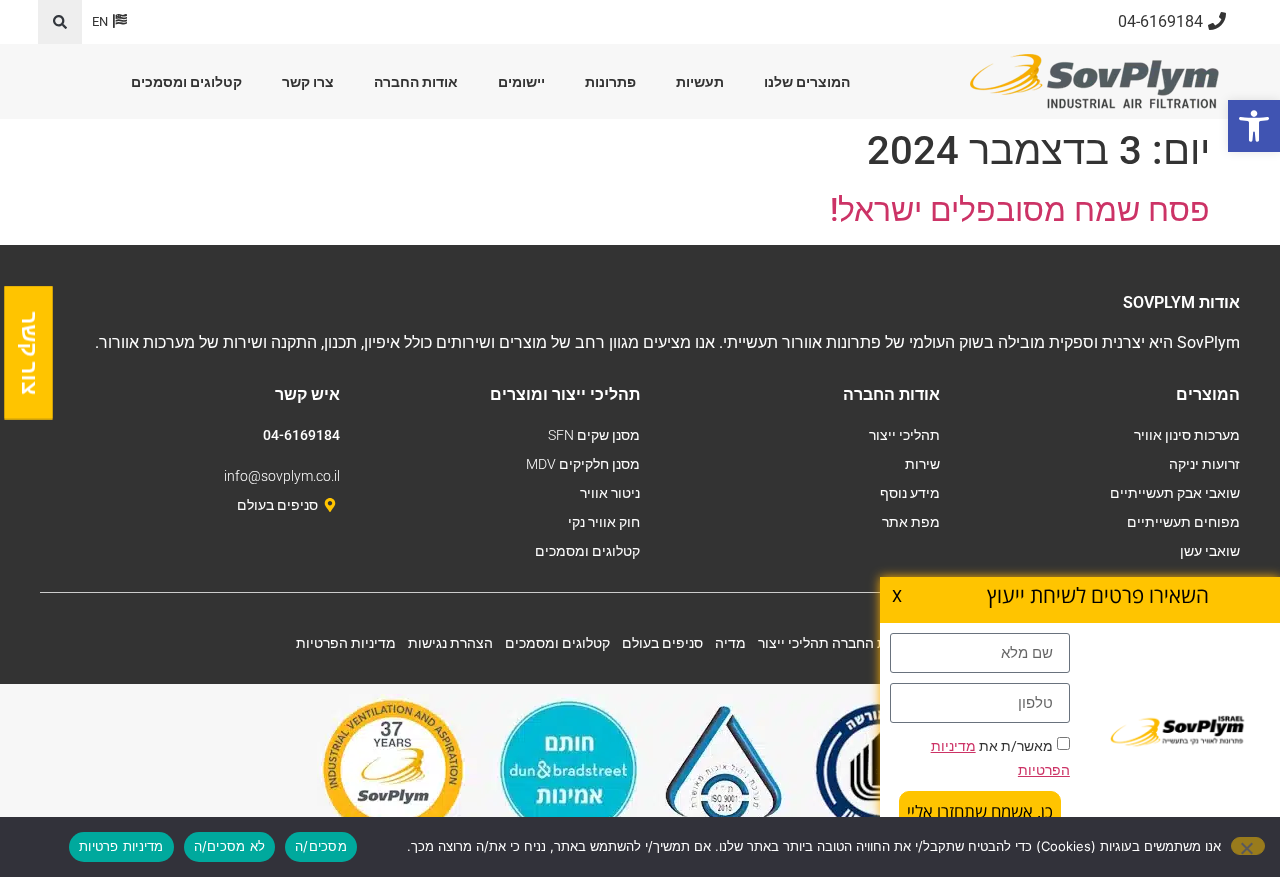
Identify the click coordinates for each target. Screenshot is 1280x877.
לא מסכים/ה (230, 846)
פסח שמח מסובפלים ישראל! (1020, 210)
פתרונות (610, 82)
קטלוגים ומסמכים (186, 82)
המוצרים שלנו (807, 82)
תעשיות (700, 82)
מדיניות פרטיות (121, 846)
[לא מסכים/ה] (1248, 846)
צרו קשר (308, 82)
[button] (60, 22)
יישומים (521, 82)
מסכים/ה (321, 846)
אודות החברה (416, 82)
